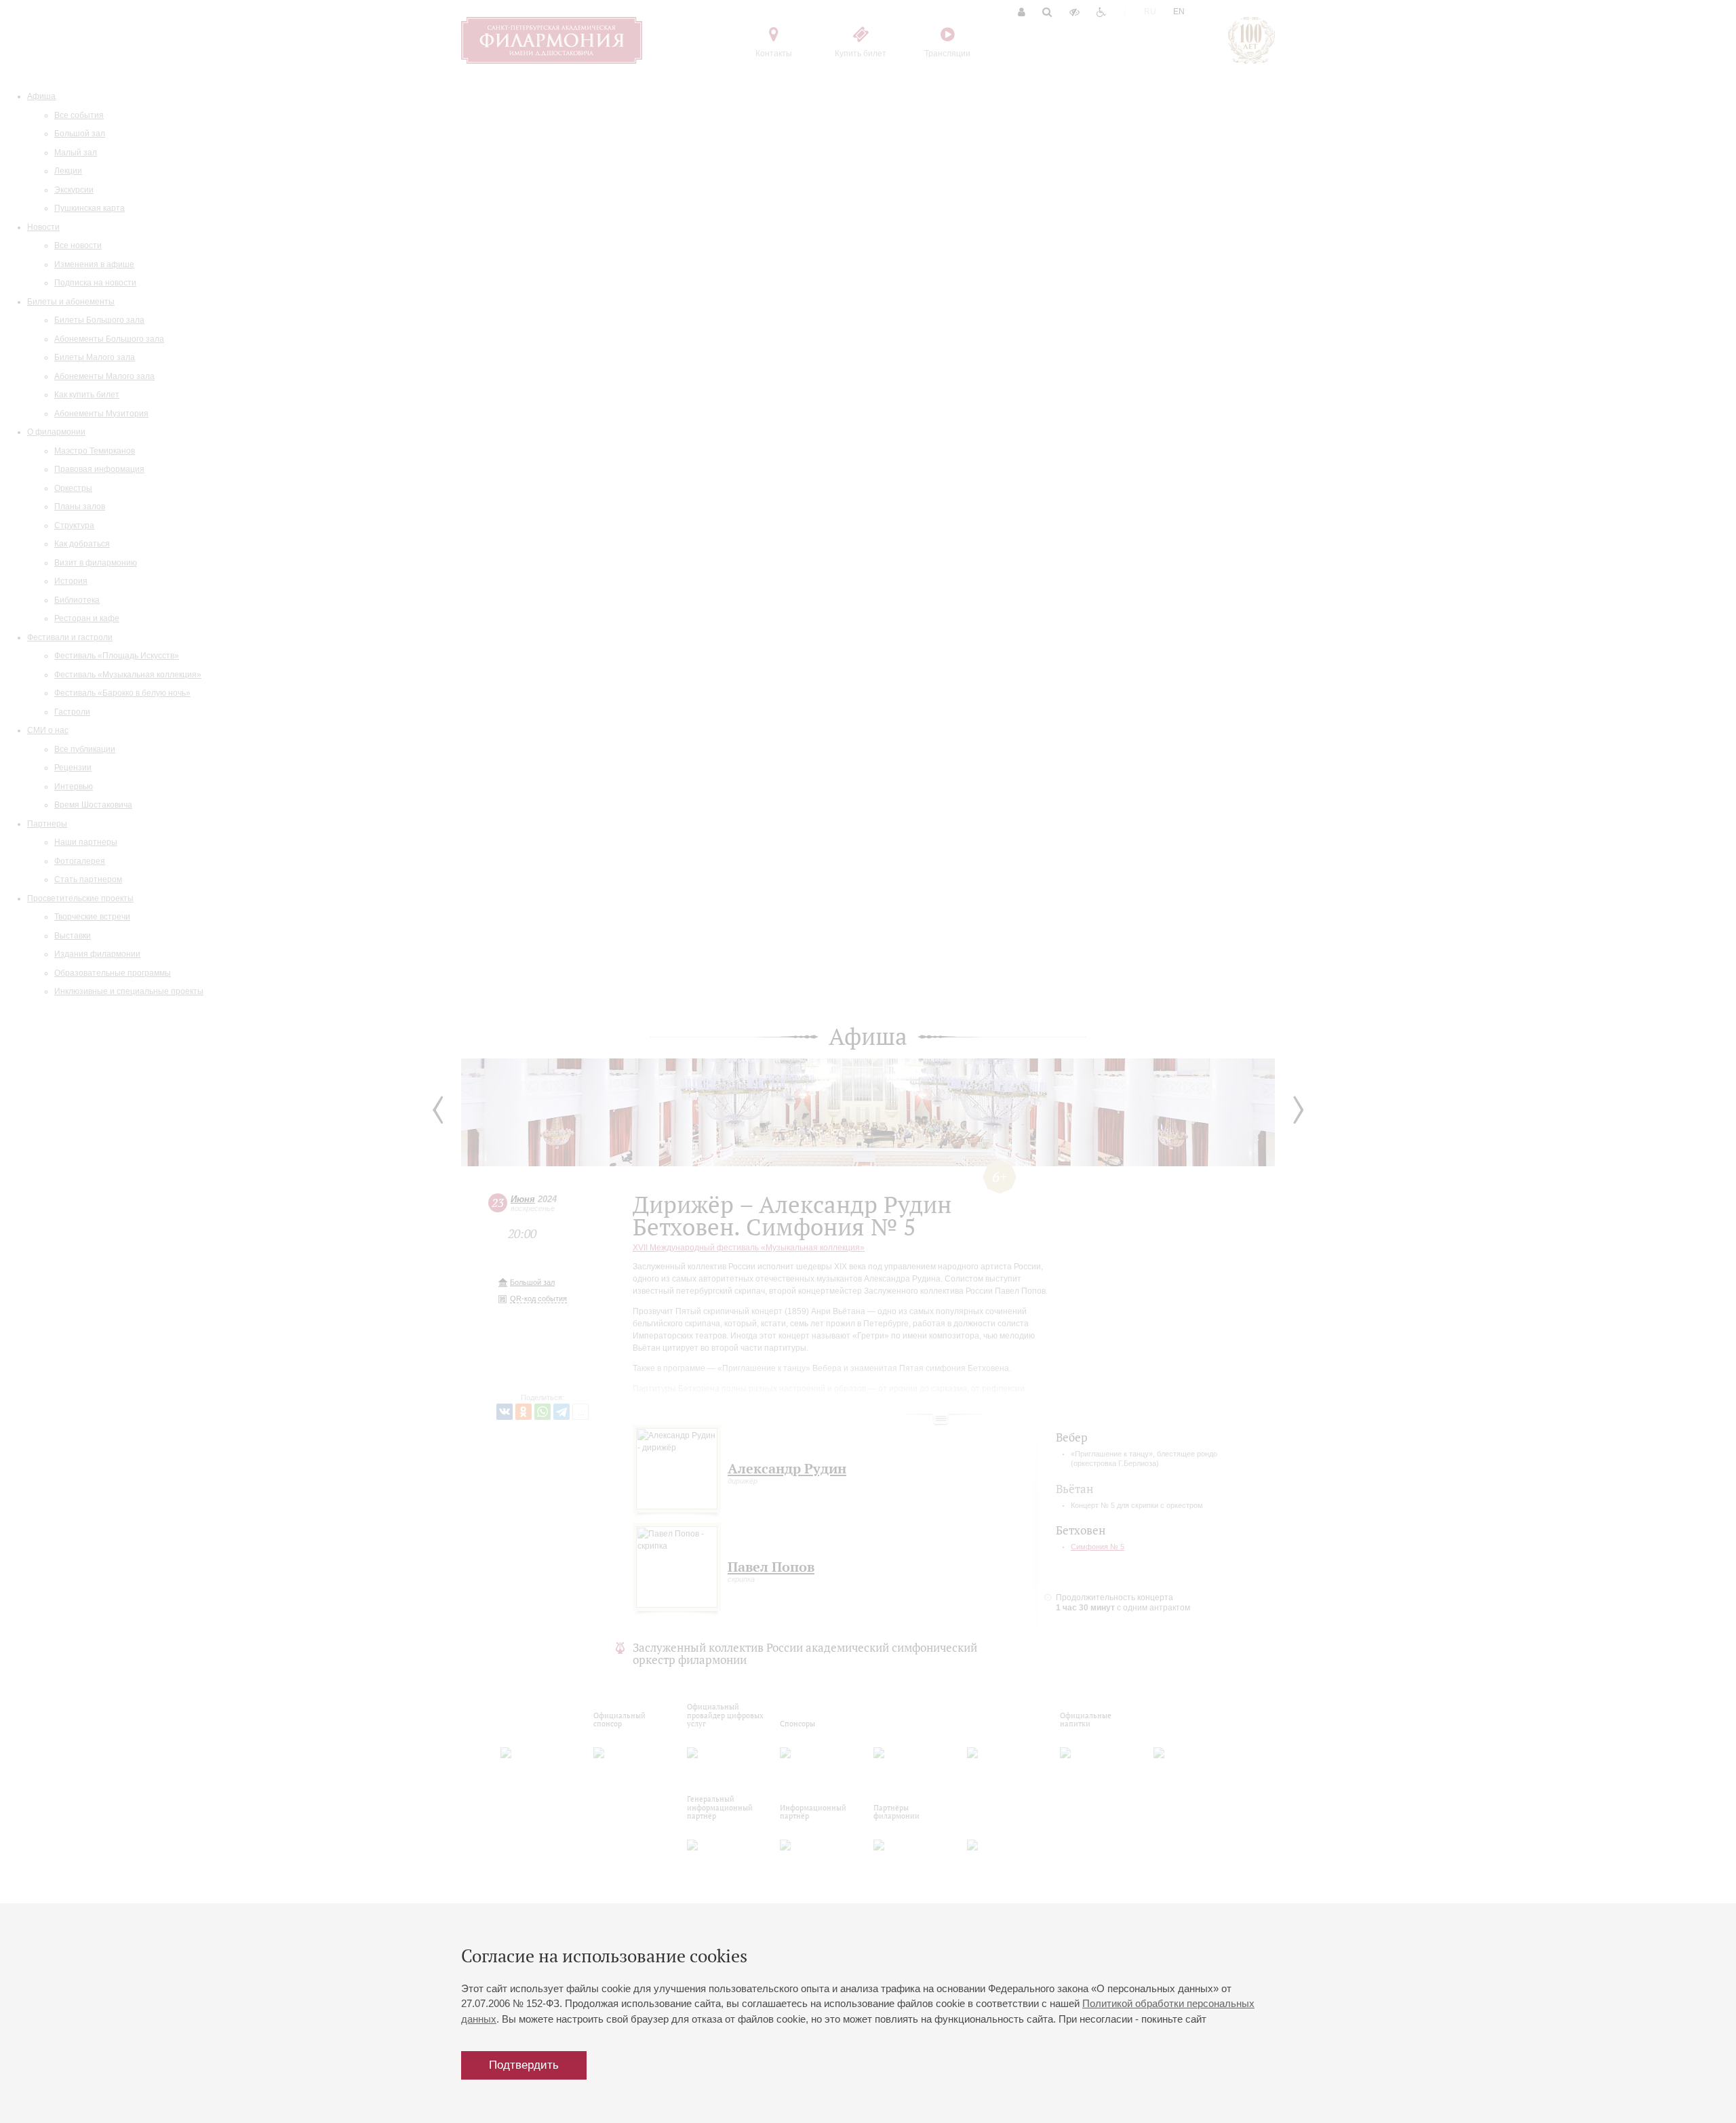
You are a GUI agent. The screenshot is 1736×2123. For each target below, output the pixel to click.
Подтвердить (524, 2065)
